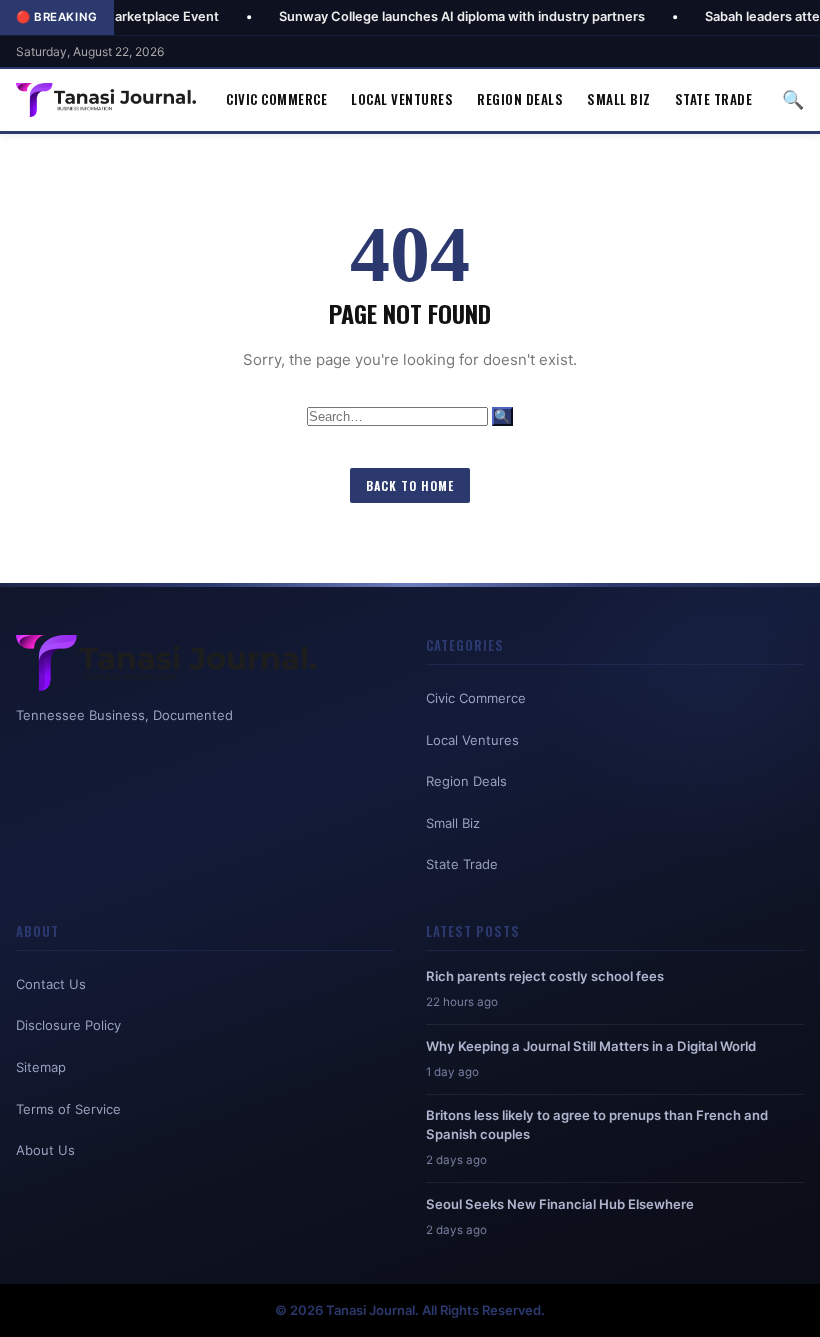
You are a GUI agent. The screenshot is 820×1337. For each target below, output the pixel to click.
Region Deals (520, 99)
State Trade (714, 99)
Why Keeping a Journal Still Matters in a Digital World (591, 1046)
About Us (45, 1150)
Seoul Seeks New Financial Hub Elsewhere (560, 1204)
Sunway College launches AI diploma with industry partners (420, 16)
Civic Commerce (276, 99)
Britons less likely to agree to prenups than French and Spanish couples (597, 1124)
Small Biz (619, 99)
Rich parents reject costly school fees (545, 976)
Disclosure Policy (68, 1025)
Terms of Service (68, 1109)
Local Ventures (402, 99)
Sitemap (41, 1067)
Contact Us (51, 984)
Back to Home (410, 485)
